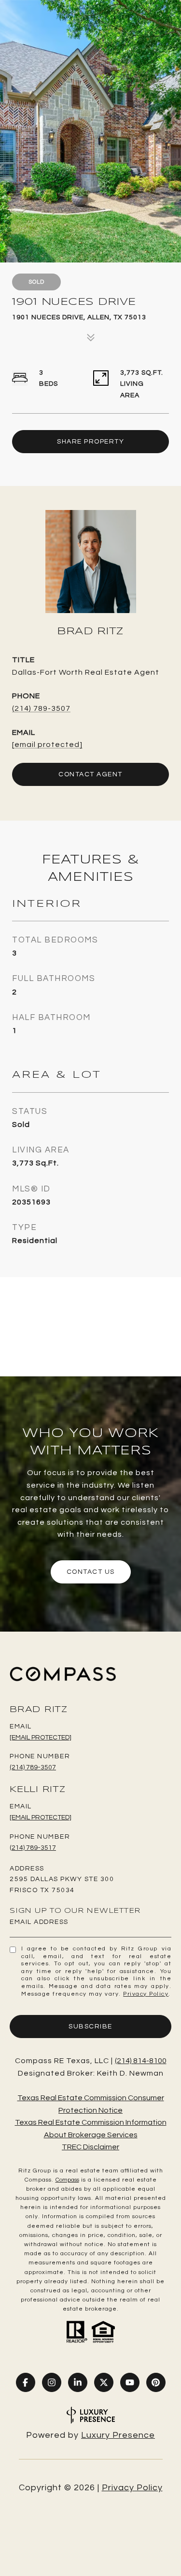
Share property (90, 442)
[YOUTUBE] (130, 2382)
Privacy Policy (146, 1994)
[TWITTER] (104, 2382)
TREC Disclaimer (90, 2147)
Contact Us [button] (91, 1572)
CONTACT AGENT (90, 774)
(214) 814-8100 (141, 2061)
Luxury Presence (118, 2435)
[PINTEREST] (156, 2382)
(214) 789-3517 (33, 1848)
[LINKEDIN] (78, 2382)
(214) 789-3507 (41, 708)
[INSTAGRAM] (52, 2382)
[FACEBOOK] (26, 2382)
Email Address (39, 1922)
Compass (67, 2180)
